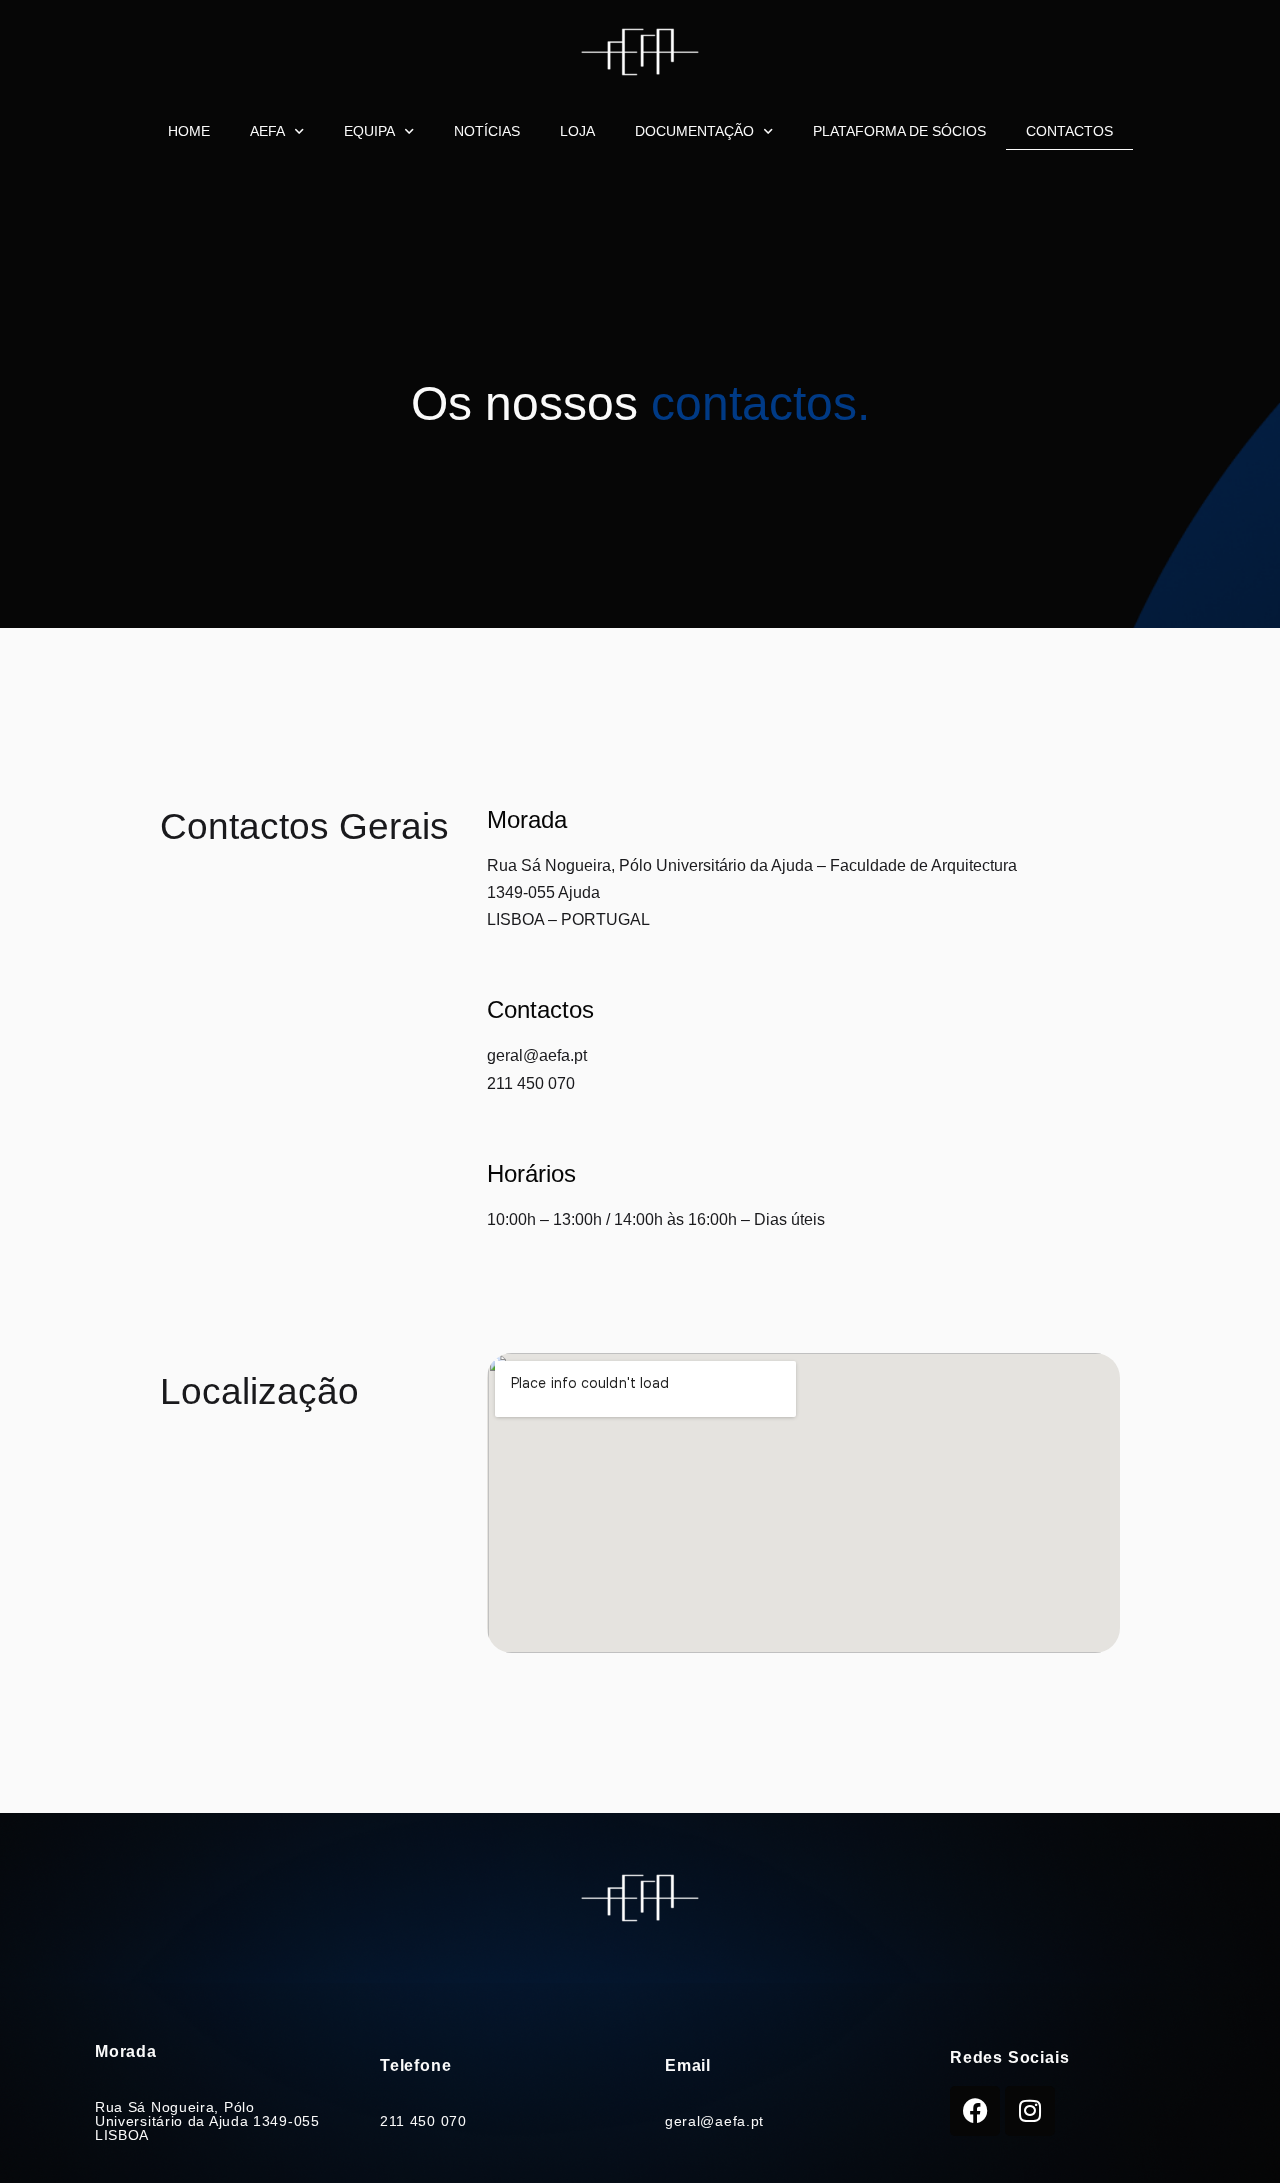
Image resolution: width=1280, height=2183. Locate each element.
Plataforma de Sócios (899, 131)
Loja (577, 131)
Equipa (369, 131)
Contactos (1069, 131)
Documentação (694, 131)
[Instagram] (1030, 2111)
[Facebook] (975, 2111)
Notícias (487, 131)
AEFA (267, 131)
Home (189, 131)
